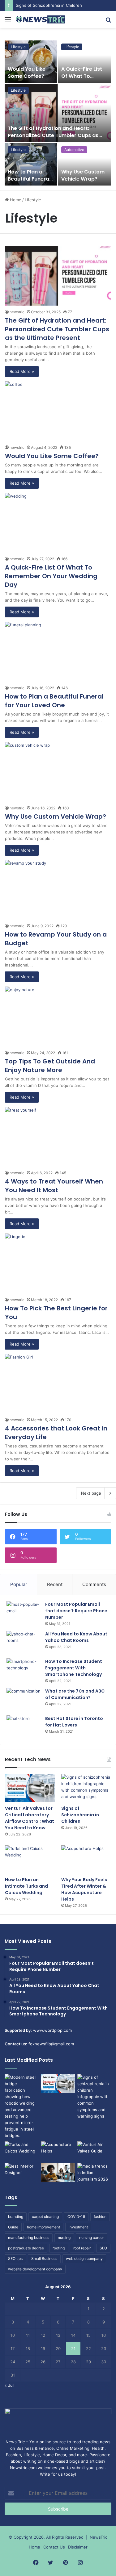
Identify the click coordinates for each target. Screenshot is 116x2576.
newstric (17, 312)
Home (15, 200)
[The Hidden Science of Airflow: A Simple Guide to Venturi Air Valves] (94, 2151)
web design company (84, 2259)
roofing (59, 2248)
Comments (94, 1584)
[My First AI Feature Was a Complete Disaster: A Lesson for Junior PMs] (58, 2173)
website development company (35, 2269)
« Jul (9, 2385)
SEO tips (15, 2259)
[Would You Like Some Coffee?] (31, 62)
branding (16, 2217)
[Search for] (108, 22)
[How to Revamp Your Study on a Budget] (58, 890)
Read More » (22, 371)
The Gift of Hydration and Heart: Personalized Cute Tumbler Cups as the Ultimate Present (53, 135)
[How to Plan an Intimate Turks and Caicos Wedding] (30, 1859)
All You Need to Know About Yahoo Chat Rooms (76, 1637)
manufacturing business (29, 2238)
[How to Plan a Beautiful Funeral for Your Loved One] (31, 164)
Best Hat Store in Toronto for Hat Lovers (74, 1722)
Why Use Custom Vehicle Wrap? (83, 175)
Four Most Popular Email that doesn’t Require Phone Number (76, 1611)
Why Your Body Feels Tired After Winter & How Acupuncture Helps (84, 1889)
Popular (19, 1584)
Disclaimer (78, 2547)
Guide (13, 2227)
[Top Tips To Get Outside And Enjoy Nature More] (58, 1016)
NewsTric (99, 2537)
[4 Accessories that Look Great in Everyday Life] (58, 1384)
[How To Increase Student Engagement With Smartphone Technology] (24, 1670)
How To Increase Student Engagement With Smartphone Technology (74, 1668)
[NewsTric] (40, 19)
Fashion (13, 2455)
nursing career (92, 2238)
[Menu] (8, 22)
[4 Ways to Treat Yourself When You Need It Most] (58, 1137)
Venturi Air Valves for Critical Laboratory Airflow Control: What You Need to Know (30, 1818)
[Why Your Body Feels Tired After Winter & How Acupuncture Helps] (86, 1859)
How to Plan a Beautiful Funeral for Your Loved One (29, 182)
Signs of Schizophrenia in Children (80, 1815)
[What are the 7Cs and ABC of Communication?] (24, 1699)
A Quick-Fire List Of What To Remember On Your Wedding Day (51, 576)
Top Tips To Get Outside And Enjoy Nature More (50, 1066)
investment (78, 2227)
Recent (55, 1584)
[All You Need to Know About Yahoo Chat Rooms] (24, 1642)
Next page (91, 1493)
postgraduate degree (26, 2248)
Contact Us (54, 2547)
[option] (58, 113)
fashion (100, 2217)
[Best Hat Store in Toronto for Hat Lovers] (24, 1727)
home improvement (43, 2227)
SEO (103, 2248)
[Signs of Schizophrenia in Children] (86, 1788)
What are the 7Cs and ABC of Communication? (75, 1694)
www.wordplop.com (52, 2030)
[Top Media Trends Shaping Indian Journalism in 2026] (94, 2173)
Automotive (74, 150)
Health (98, 2448)
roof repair (82, 2248)
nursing (64, 2238)
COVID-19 (76, 2217)
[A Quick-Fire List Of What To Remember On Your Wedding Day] (85, 62)
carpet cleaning (45, 2217)
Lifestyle (18, 90)
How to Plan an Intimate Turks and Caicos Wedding (26, 1886)
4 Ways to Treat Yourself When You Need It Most (54, 1186)
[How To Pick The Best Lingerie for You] (58, 1263)
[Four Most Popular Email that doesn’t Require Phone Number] (24, 1613)
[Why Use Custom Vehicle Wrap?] (85, 164)
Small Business (44, 2259)
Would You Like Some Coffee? (27, 72)
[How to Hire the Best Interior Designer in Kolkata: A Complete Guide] (22, 2173)
